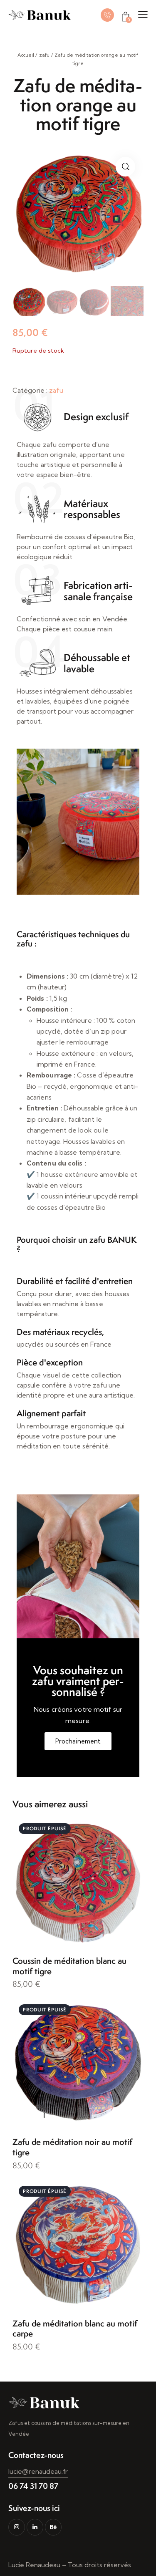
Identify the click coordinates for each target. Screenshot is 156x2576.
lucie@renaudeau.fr (38, 2471)
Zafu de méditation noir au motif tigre (72, 2147)
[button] (125, 167)
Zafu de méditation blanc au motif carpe (75, 2329)
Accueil (26, 55)
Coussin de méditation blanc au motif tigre (69, 1966)
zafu (44, 55)
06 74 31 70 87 (33, 2486)
